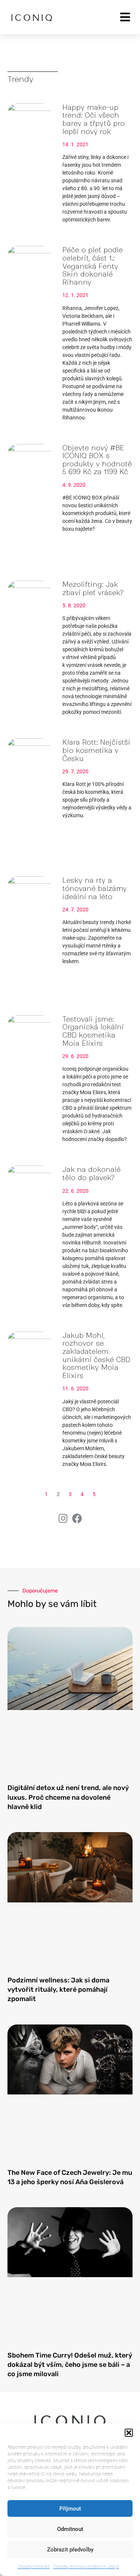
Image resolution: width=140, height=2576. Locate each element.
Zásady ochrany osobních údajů (86, 2567)
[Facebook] (77, 1518)
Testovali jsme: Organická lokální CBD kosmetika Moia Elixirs (93, 1031)
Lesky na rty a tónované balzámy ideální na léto (95, 888)
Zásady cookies (34, 2567)
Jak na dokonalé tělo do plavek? (91, 1174)
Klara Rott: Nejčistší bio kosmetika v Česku (96, 750)
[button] (129, 2433)
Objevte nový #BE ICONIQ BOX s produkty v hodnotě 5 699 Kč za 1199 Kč (97, 460)
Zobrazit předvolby (70, 2550)
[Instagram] (63, 1518)
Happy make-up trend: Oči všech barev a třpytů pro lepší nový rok (94, 119)
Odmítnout (70, 2529)
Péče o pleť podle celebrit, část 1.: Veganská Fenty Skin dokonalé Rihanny (93, 266)
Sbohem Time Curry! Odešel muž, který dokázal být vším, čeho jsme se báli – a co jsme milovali (70, 2365)
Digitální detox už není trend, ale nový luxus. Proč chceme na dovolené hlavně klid (68, 1797)
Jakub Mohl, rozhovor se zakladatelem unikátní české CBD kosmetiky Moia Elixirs (96, 1356)
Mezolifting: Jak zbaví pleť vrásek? (93, 589)
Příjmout (70, 2509)
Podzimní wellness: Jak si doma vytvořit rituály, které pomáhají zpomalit (58, 1989)
